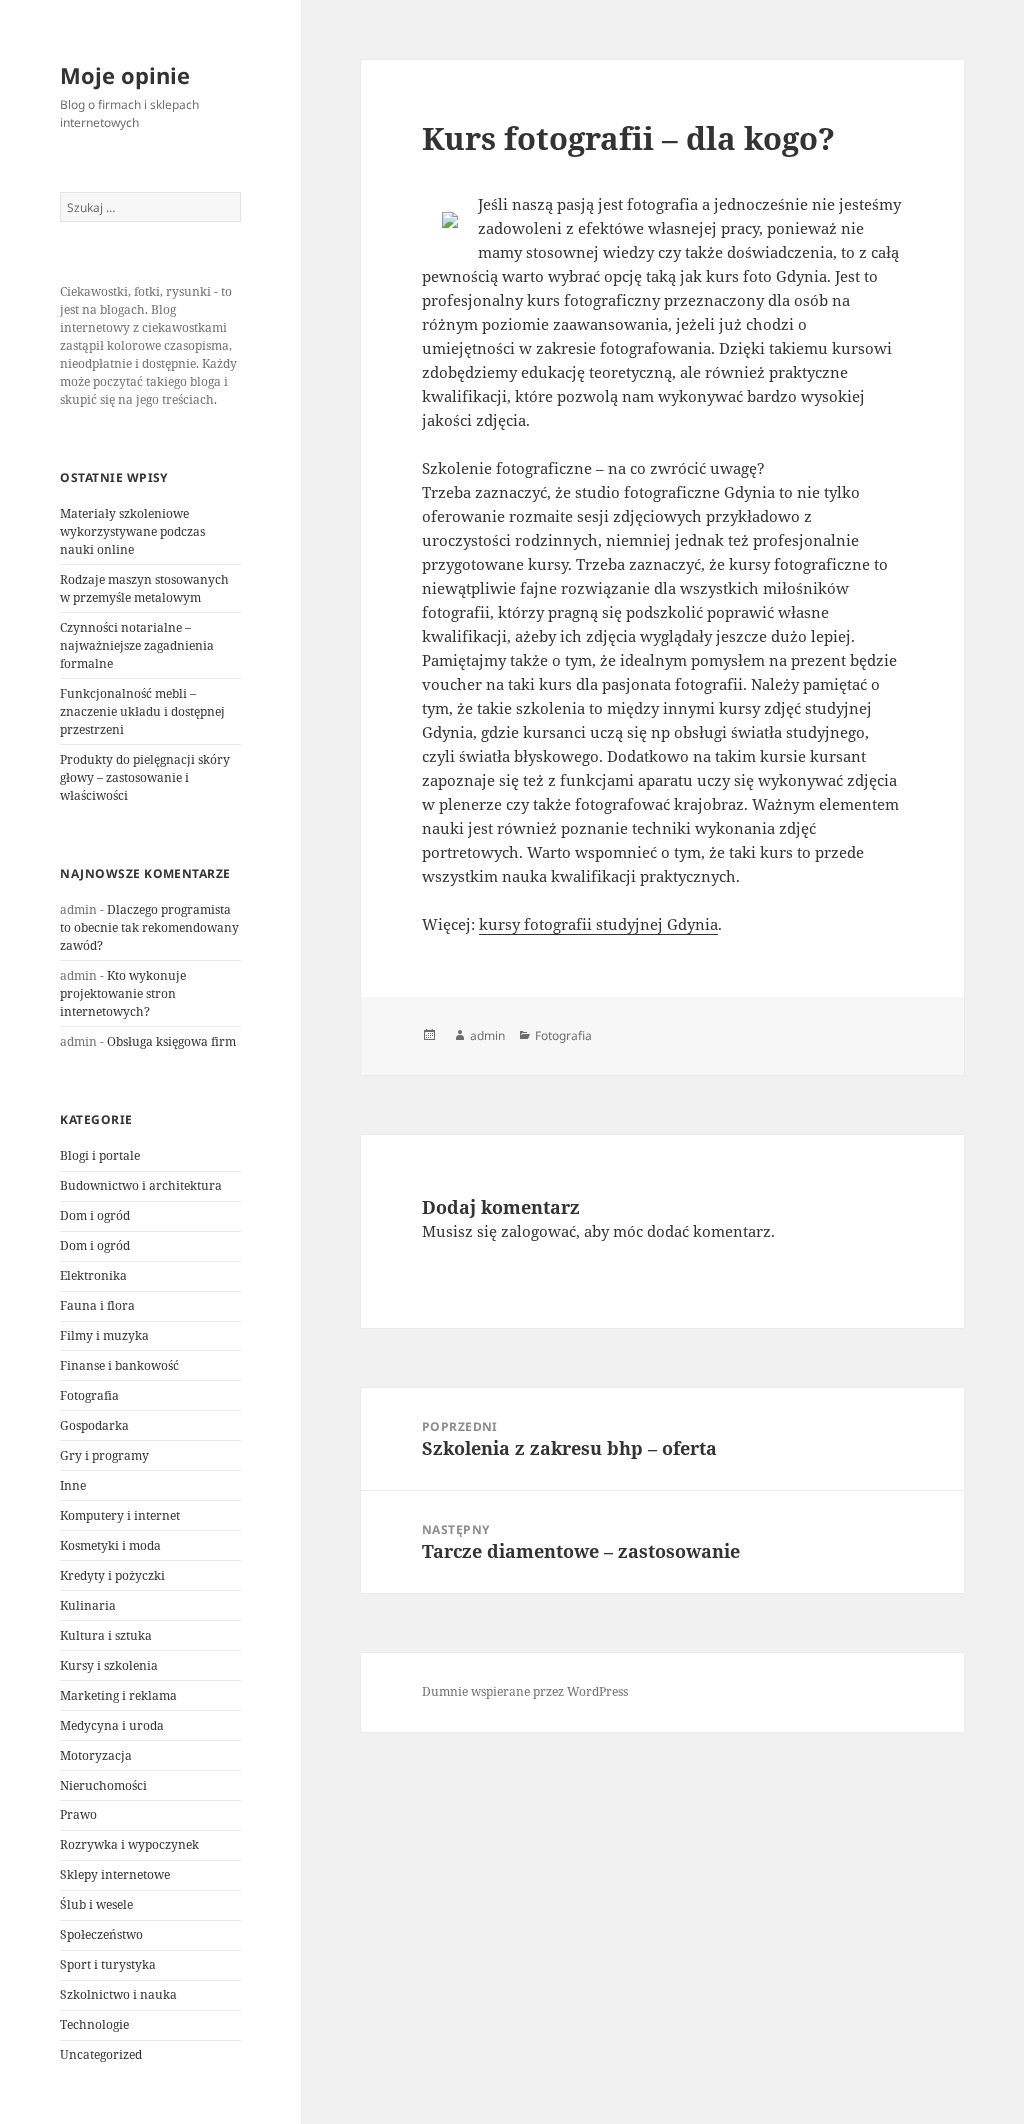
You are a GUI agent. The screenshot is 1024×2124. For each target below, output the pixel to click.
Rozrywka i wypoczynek (129, 1844)
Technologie (94, 2024)
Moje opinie (125, 75)
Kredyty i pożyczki (112, 1575)
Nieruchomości (103, 1785)
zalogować (538, 1231)
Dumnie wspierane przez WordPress (525, 1691)
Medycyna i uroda (112, 1725)
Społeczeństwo (101, 1934)
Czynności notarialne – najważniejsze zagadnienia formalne (137, 645)
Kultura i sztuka (106, 1635)
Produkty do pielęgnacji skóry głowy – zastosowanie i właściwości (145, 777)
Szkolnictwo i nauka (118, 1994)
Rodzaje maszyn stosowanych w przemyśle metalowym (144, 588)
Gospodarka (94, 1425)
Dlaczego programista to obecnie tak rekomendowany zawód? (149, 927)
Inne (73, 1485)
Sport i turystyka (108, 1964)
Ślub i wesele (96, 1904)
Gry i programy (104, 1455)
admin (487, 1035)
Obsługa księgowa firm (171, 1041)
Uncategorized (101, 2054)
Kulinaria (88, 1605)
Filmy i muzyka (104, 1335)
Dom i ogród (95, 1215)
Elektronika (93, 1275)
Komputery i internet (120, 1515)
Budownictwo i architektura (141, 1185)
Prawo (78, 1814)
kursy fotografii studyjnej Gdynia (598, 924)
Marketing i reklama (118, 1695)
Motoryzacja (96, 1755)
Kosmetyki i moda (110, 1545)
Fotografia (89, 1395)
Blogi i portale (100, 1155)
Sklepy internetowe (115, 1874)
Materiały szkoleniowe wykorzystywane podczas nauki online (132, 531)
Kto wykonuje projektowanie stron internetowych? (123, 993)
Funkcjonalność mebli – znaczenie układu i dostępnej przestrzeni (142, 711)
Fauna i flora (97, 1305)
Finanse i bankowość (119, 1365)
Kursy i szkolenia (109, 1665)
